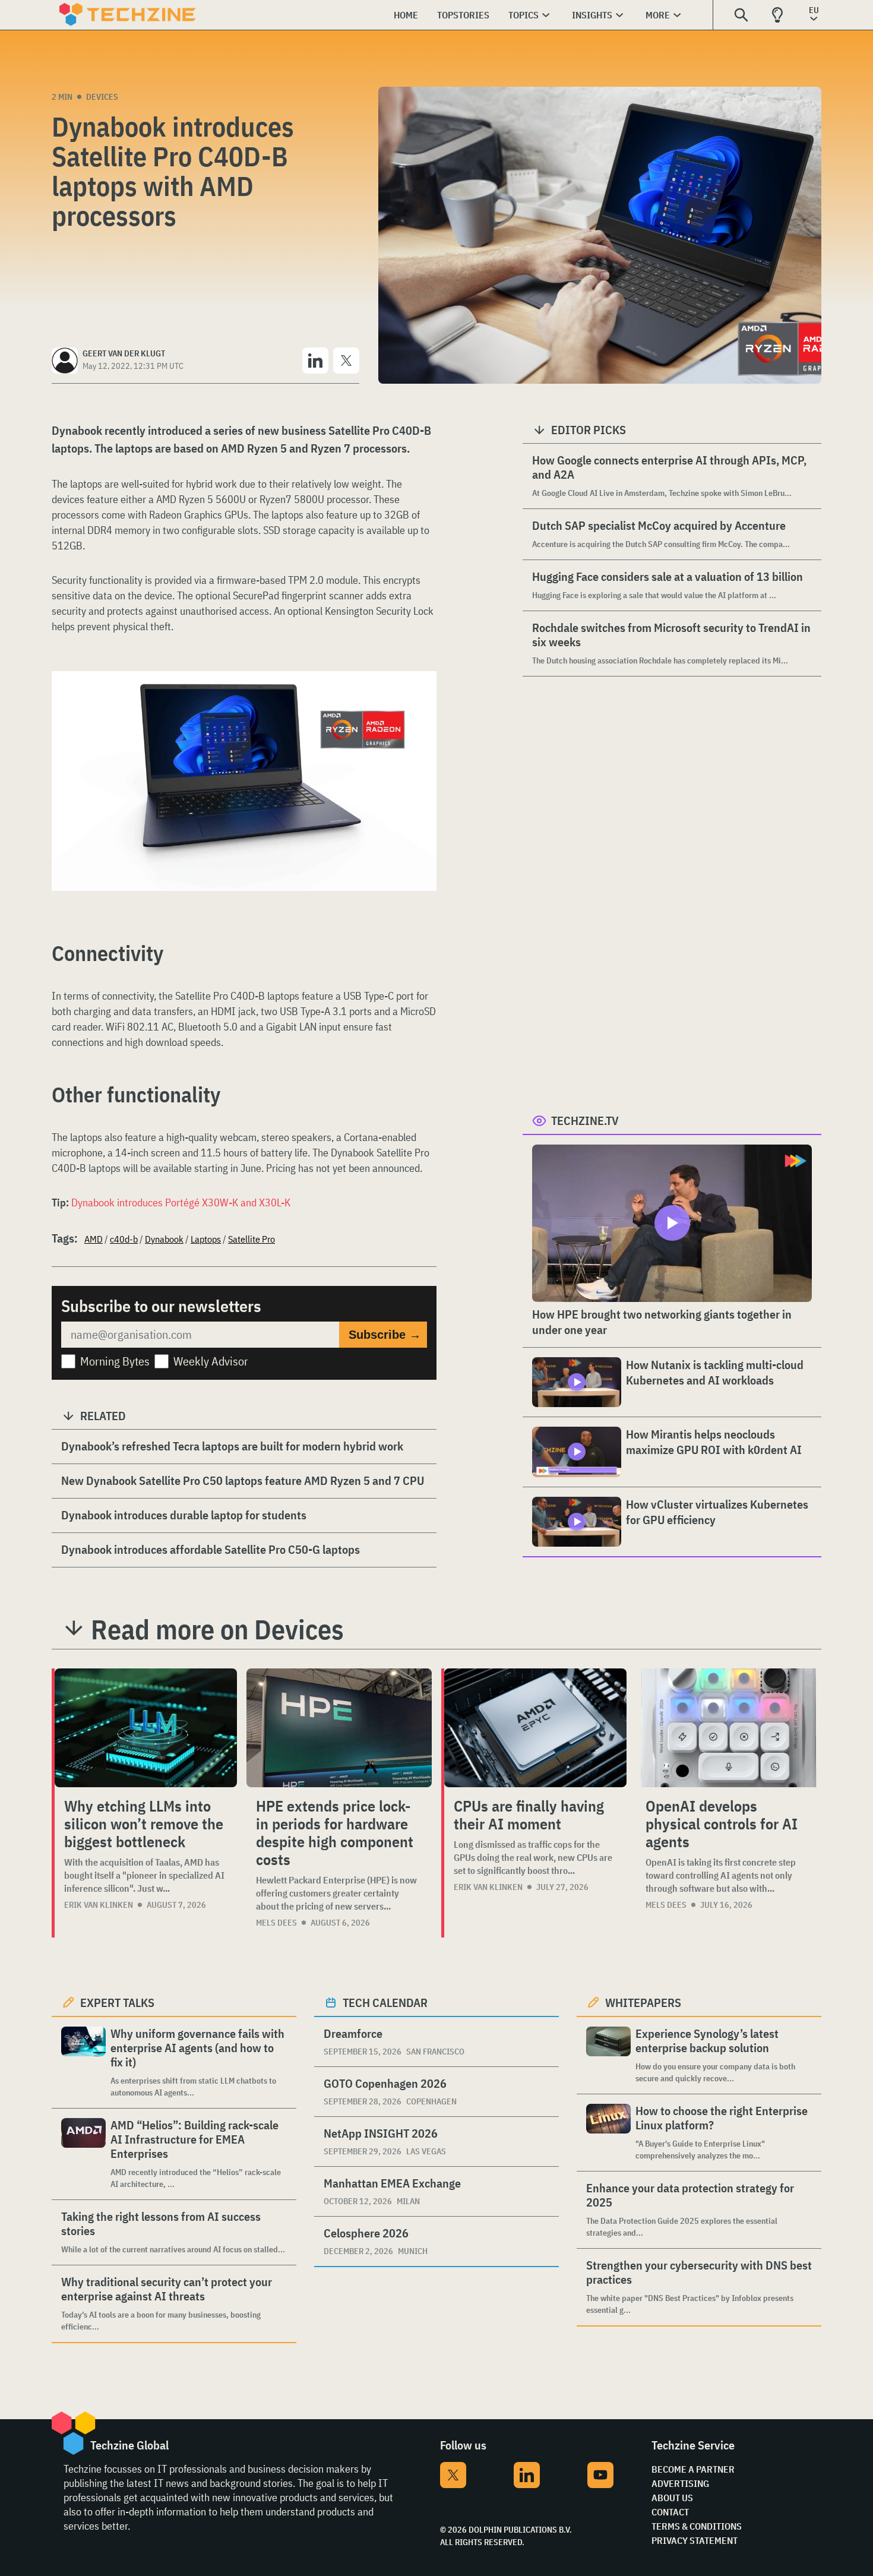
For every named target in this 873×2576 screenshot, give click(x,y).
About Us (672, 2498)
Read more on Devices (217, 1629)
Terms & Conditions (697, 2526)
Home (406, 15)
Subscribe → (385, 1335)
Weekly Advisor (211, 1361)
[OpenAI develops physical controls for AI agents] (729, 1728)
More (658, 15)
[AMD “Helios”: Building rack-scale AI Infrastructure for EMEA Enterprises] (83, 2154)
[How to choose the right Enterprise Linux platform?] (608, 2133)
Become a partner (693, 2469)
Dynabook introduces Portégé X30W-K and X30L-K (181, 1202)
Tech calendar (385, 2003)
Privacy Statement (695, 2540)
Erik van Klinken (99, 1905)
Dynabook (164, 1239)
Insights (592, 15)
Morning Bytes (115, 1361)
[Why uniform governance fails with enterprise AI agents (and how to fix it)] (83, 2063)
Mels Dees (276, 1923)
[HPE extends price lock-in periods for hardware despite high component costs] (339, 1728)
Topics (524, 15)
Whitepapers (643, 2003)
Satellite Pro (252, 1239)
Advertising (680, 2483)
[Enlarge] (421, 704)
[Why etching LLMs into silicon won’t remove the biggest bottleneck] (146, 1728)
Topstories (463, 15)
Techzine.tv (585, 1121)
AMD (94, 1239)
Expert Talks (117, 2003)
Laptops (206, 1239)
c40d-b (124, 1239)
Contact (670, 2512)
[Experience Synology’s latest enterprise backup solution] (608, 2055)
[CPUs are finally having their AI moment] (535, 1728)
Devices (102, 97)
